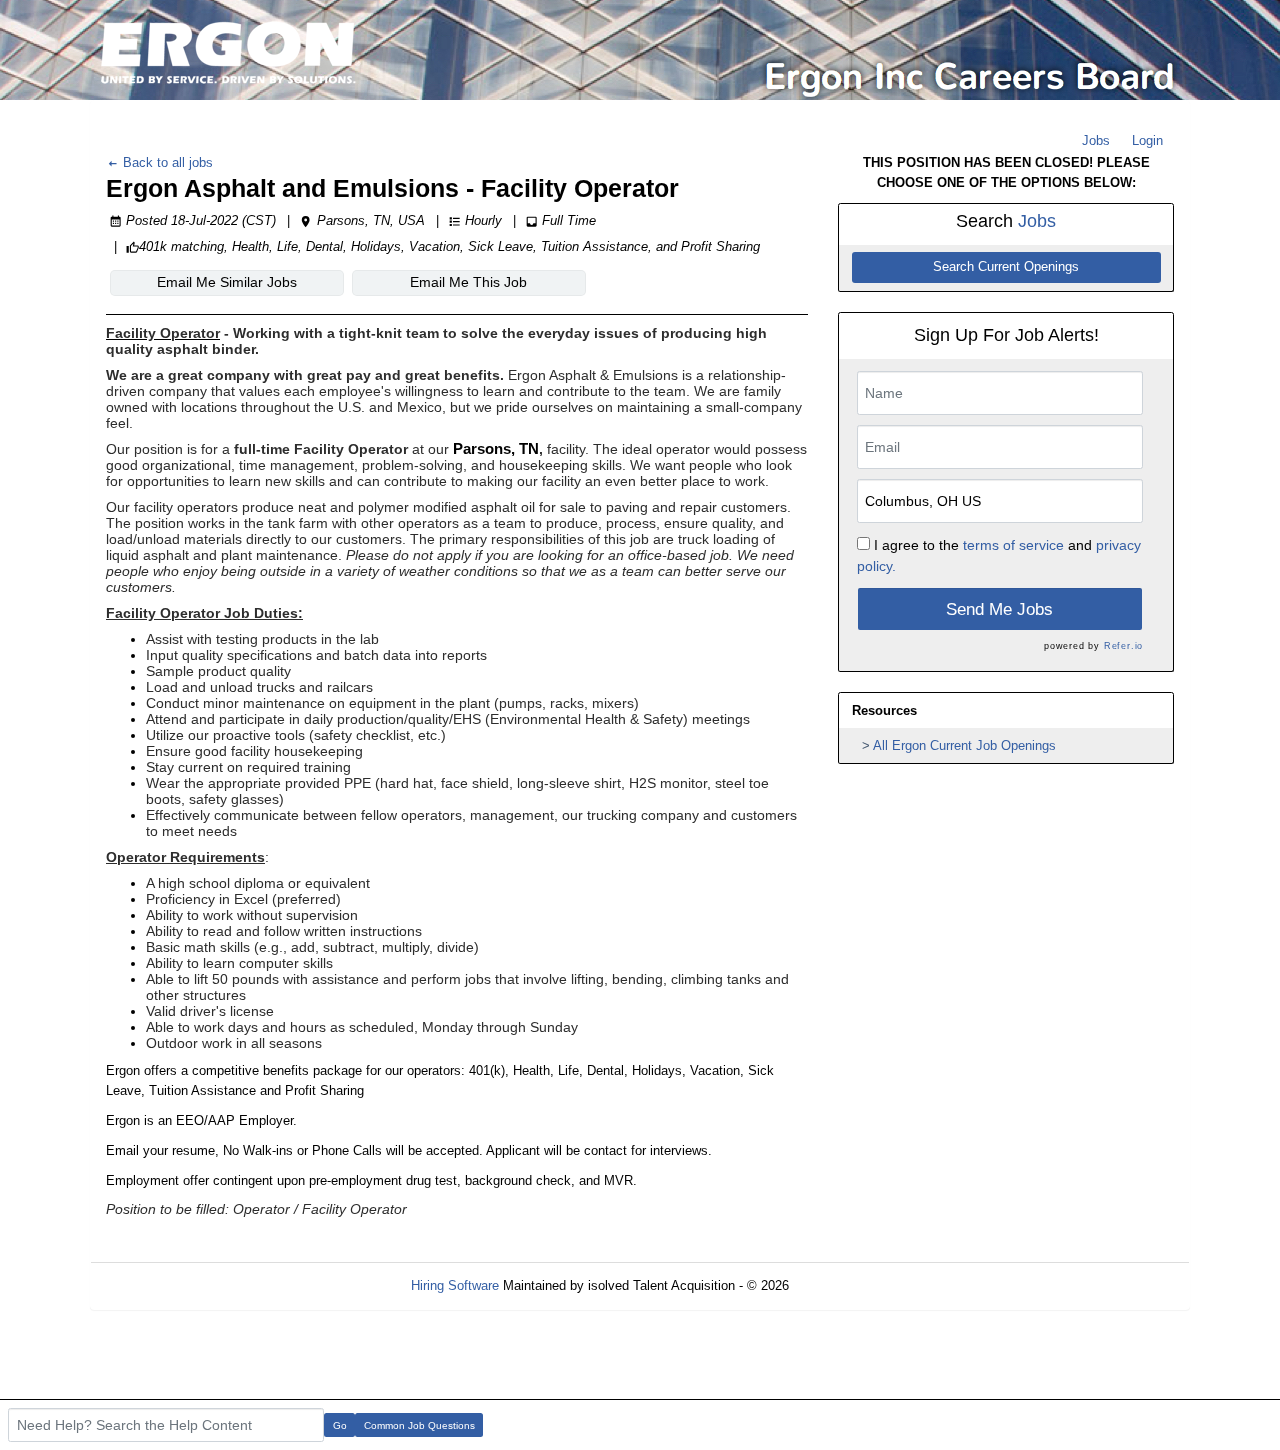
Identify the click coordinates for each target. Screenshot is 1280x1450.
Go (340, 1425)
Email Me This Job (468, 282)
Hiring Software (455, 1285)
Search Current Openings (1006, 267)
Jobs (1096, 140)
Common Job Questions (419, 1425)
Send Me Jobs (999, 609)
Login (1147, 140)
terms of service (1013, 545)
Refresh (847, 1285)
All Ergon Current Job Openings (964, 745)
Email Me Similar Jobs (227, 282)
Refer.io (1123, 646)
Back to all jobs (166, 162)
